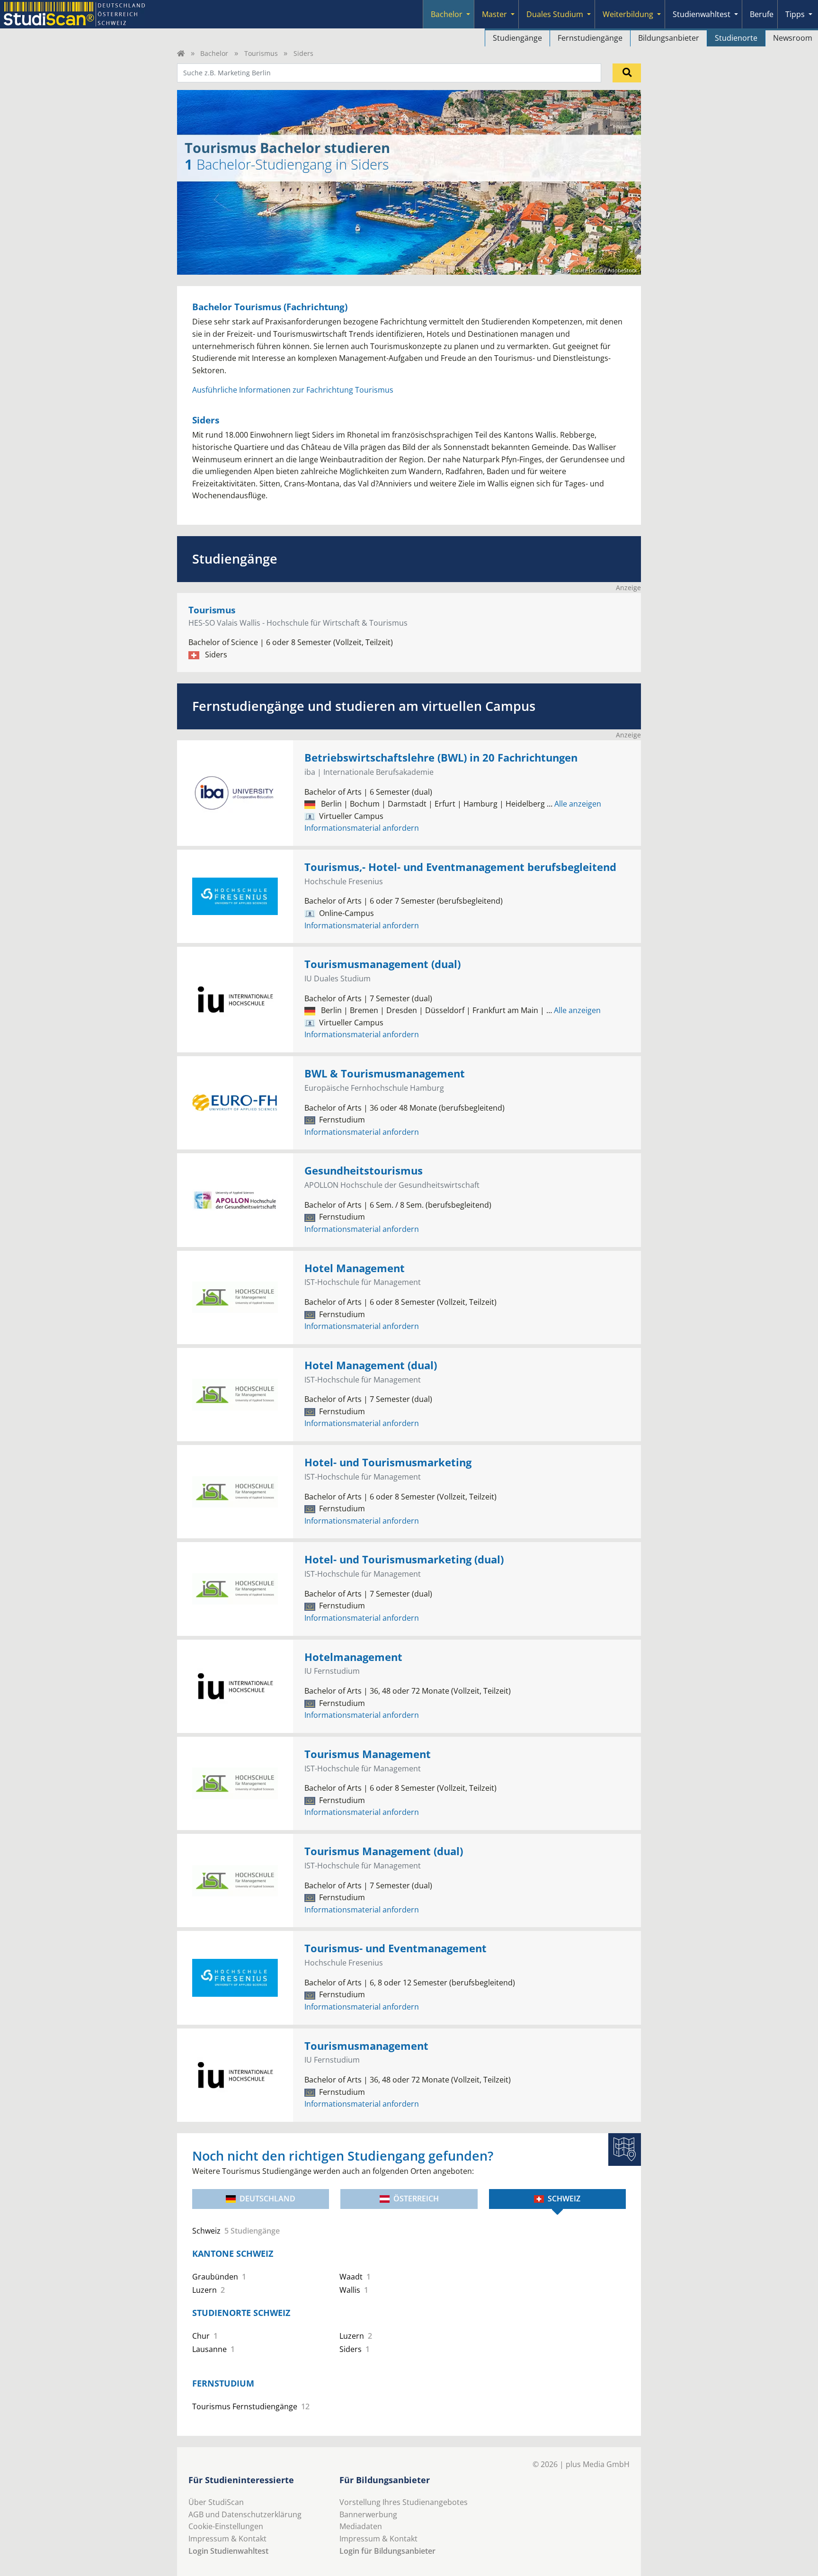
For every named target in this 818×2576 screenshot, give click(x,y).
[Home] (181, 53)
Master (494, 14)
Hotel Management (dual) (371, 1365)
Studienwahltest (702, 14)
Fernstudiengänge (590, 38)
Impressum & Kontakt (227, 2539)
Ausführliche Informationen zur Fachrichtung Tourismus (293, 390)
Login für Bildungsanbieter (387, 2551)
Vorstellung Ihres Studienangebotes (404, 2502)
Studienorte (736, 38)
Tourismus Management (368, 1754)
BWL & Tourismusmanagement (385, 1073)
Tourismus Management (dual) (384, 1851)
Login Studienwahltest (228, 2551)
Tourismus (261, 53)
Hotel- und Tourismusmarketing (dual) (404, 1559)
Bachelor (447, 14)
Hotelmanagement (353, 1657)
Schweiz (564, 2199)
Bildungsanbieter (669, 38)
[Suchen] (627, 73)
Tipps (795, 14)
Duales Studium (555, 14)
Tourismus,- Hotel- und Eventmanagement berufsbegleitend (460, 867)
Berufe (762, 14)
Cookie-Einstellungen (226, 2526)
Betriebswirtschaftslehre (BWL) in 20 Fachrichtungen (441, 758)
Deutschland (267, 2199)
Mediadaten (361, 2526)
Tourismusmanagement (366, 2046)
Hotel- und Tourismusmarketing (388, 1462)
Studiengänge (517, 38)
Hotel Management (355, 1268)
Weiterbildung (628, 14)
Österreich (416, 2199)
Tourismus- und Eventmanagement (396, 1948)
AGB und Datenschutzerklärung (245, 2514)
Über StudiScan (216, 2502)
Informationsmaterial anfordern (362, 828)
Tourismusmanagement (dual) (382, 964)
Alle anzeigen (574, 804)
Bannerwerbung (368, 2514)
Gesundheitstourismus (364, 1171)
